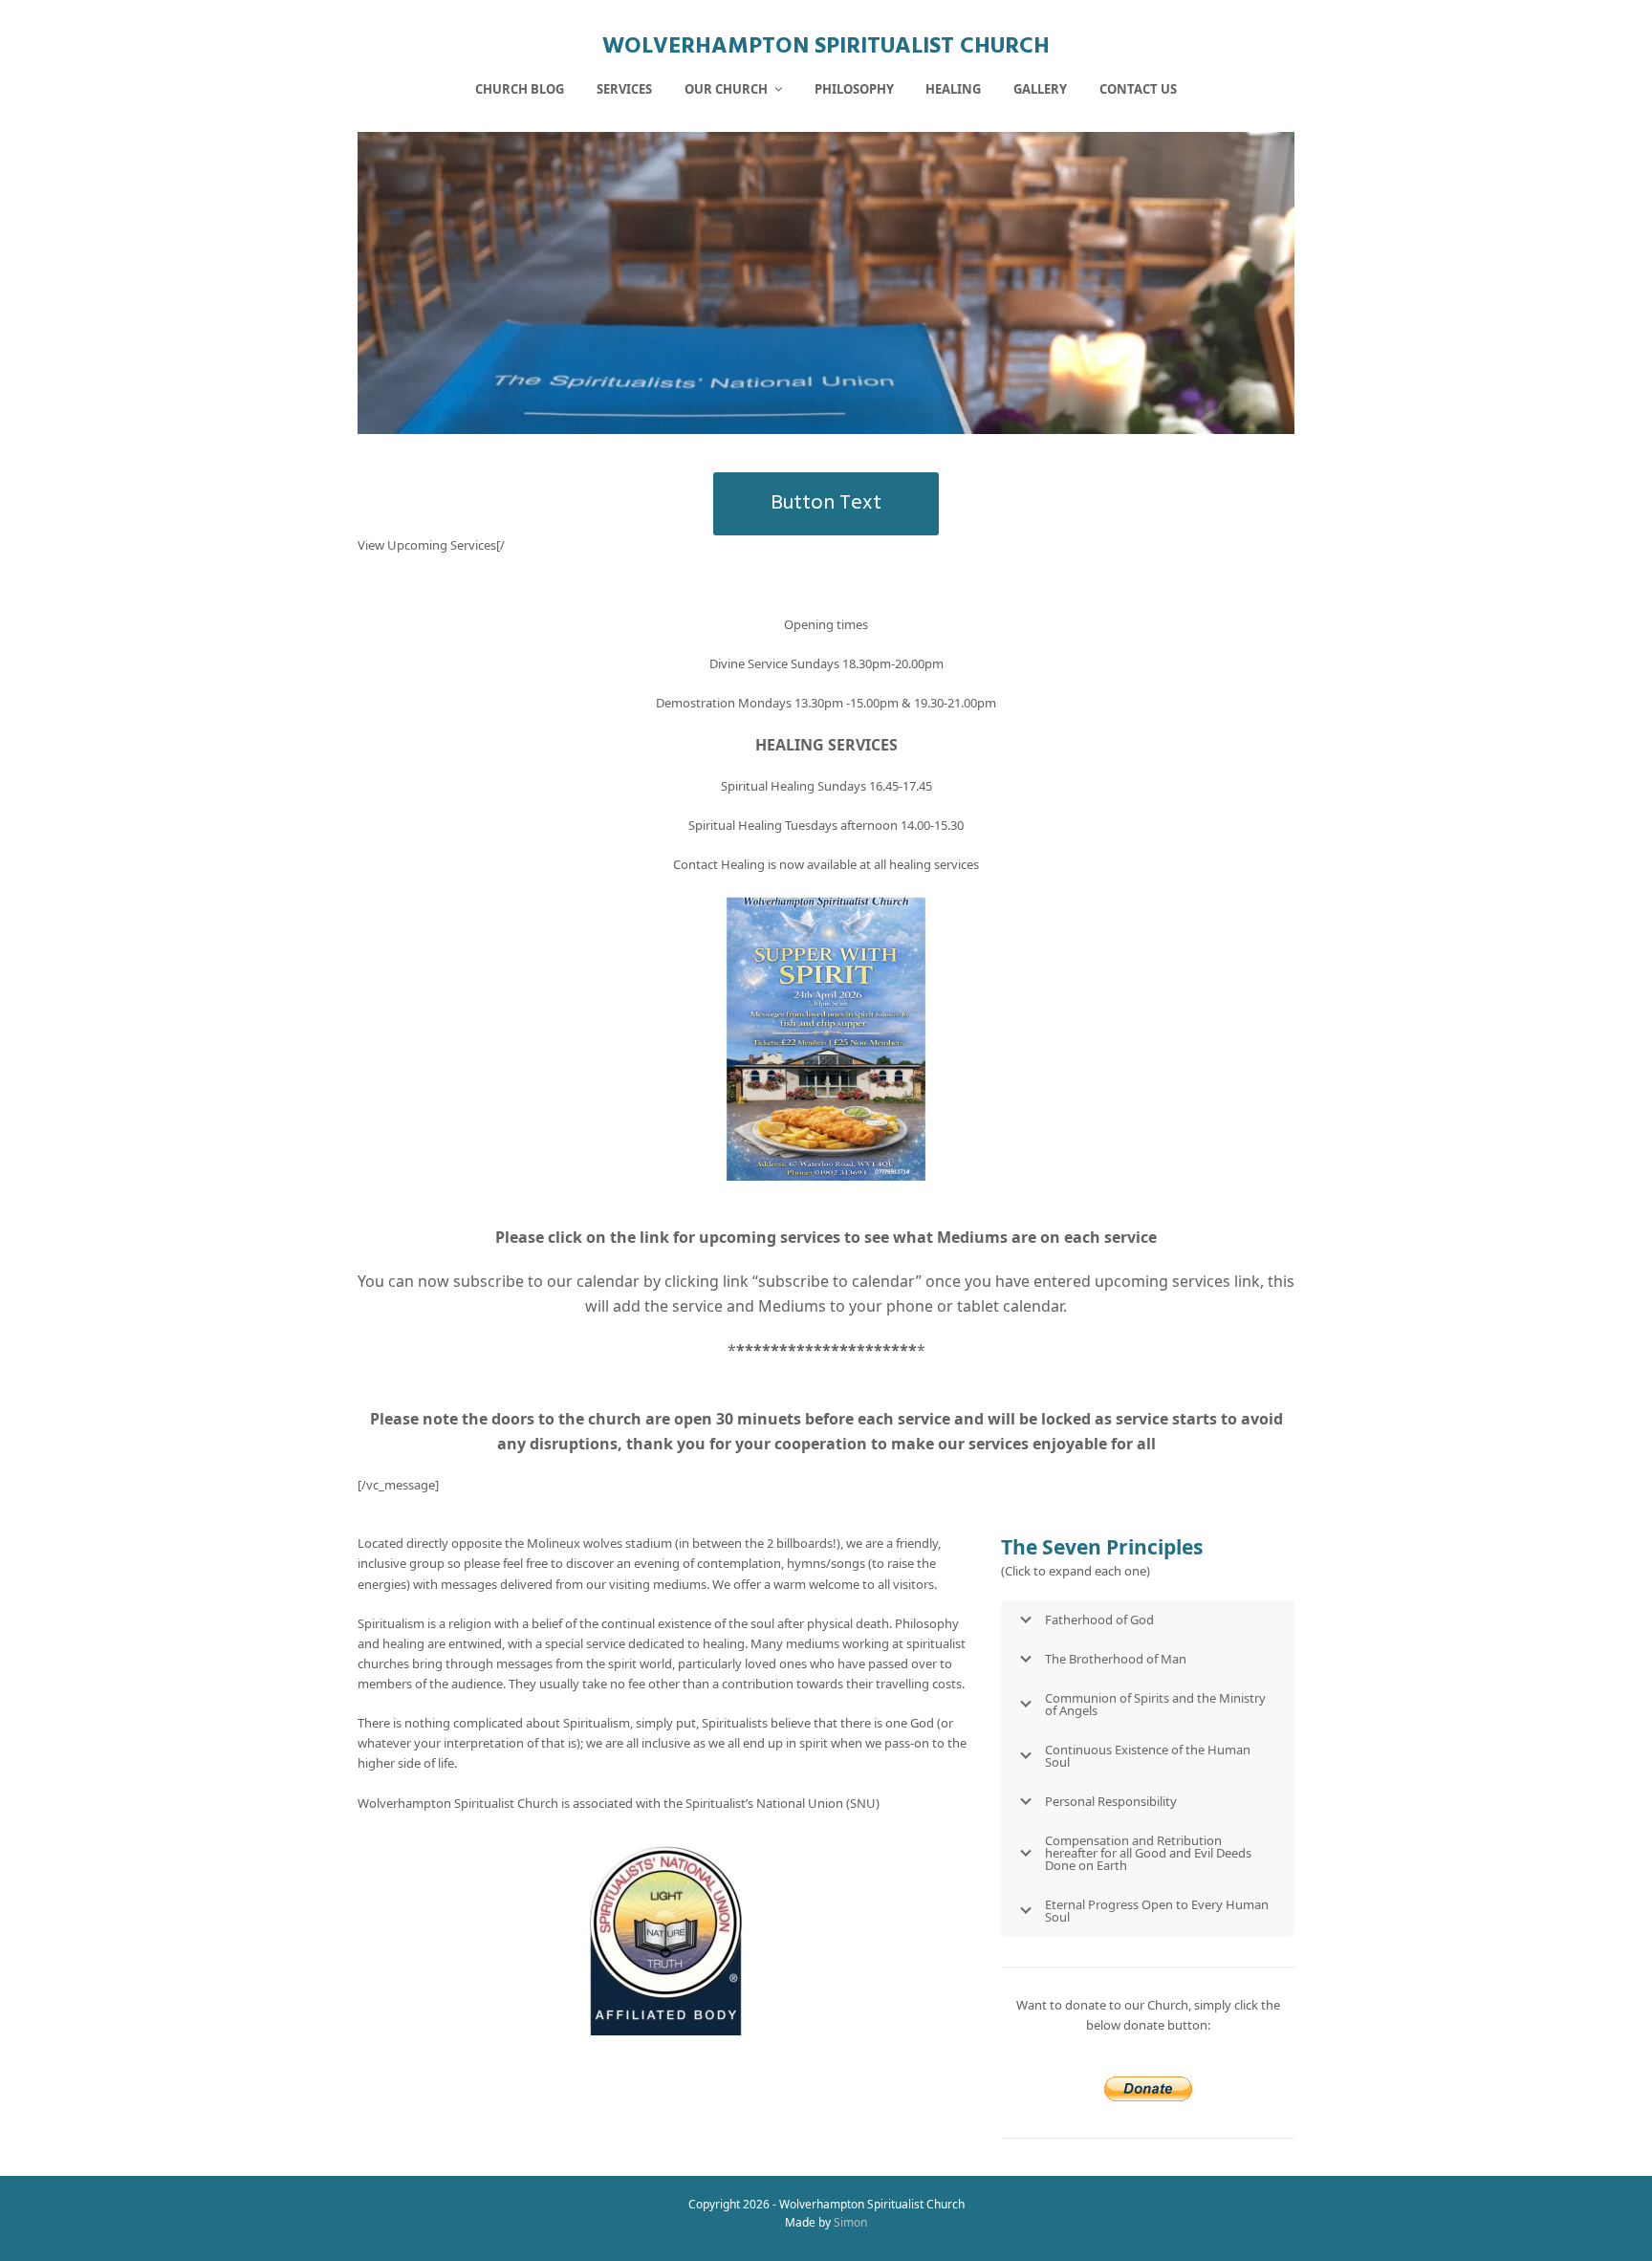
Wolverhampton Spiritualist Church (826, 47)
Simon (850, 2222)
